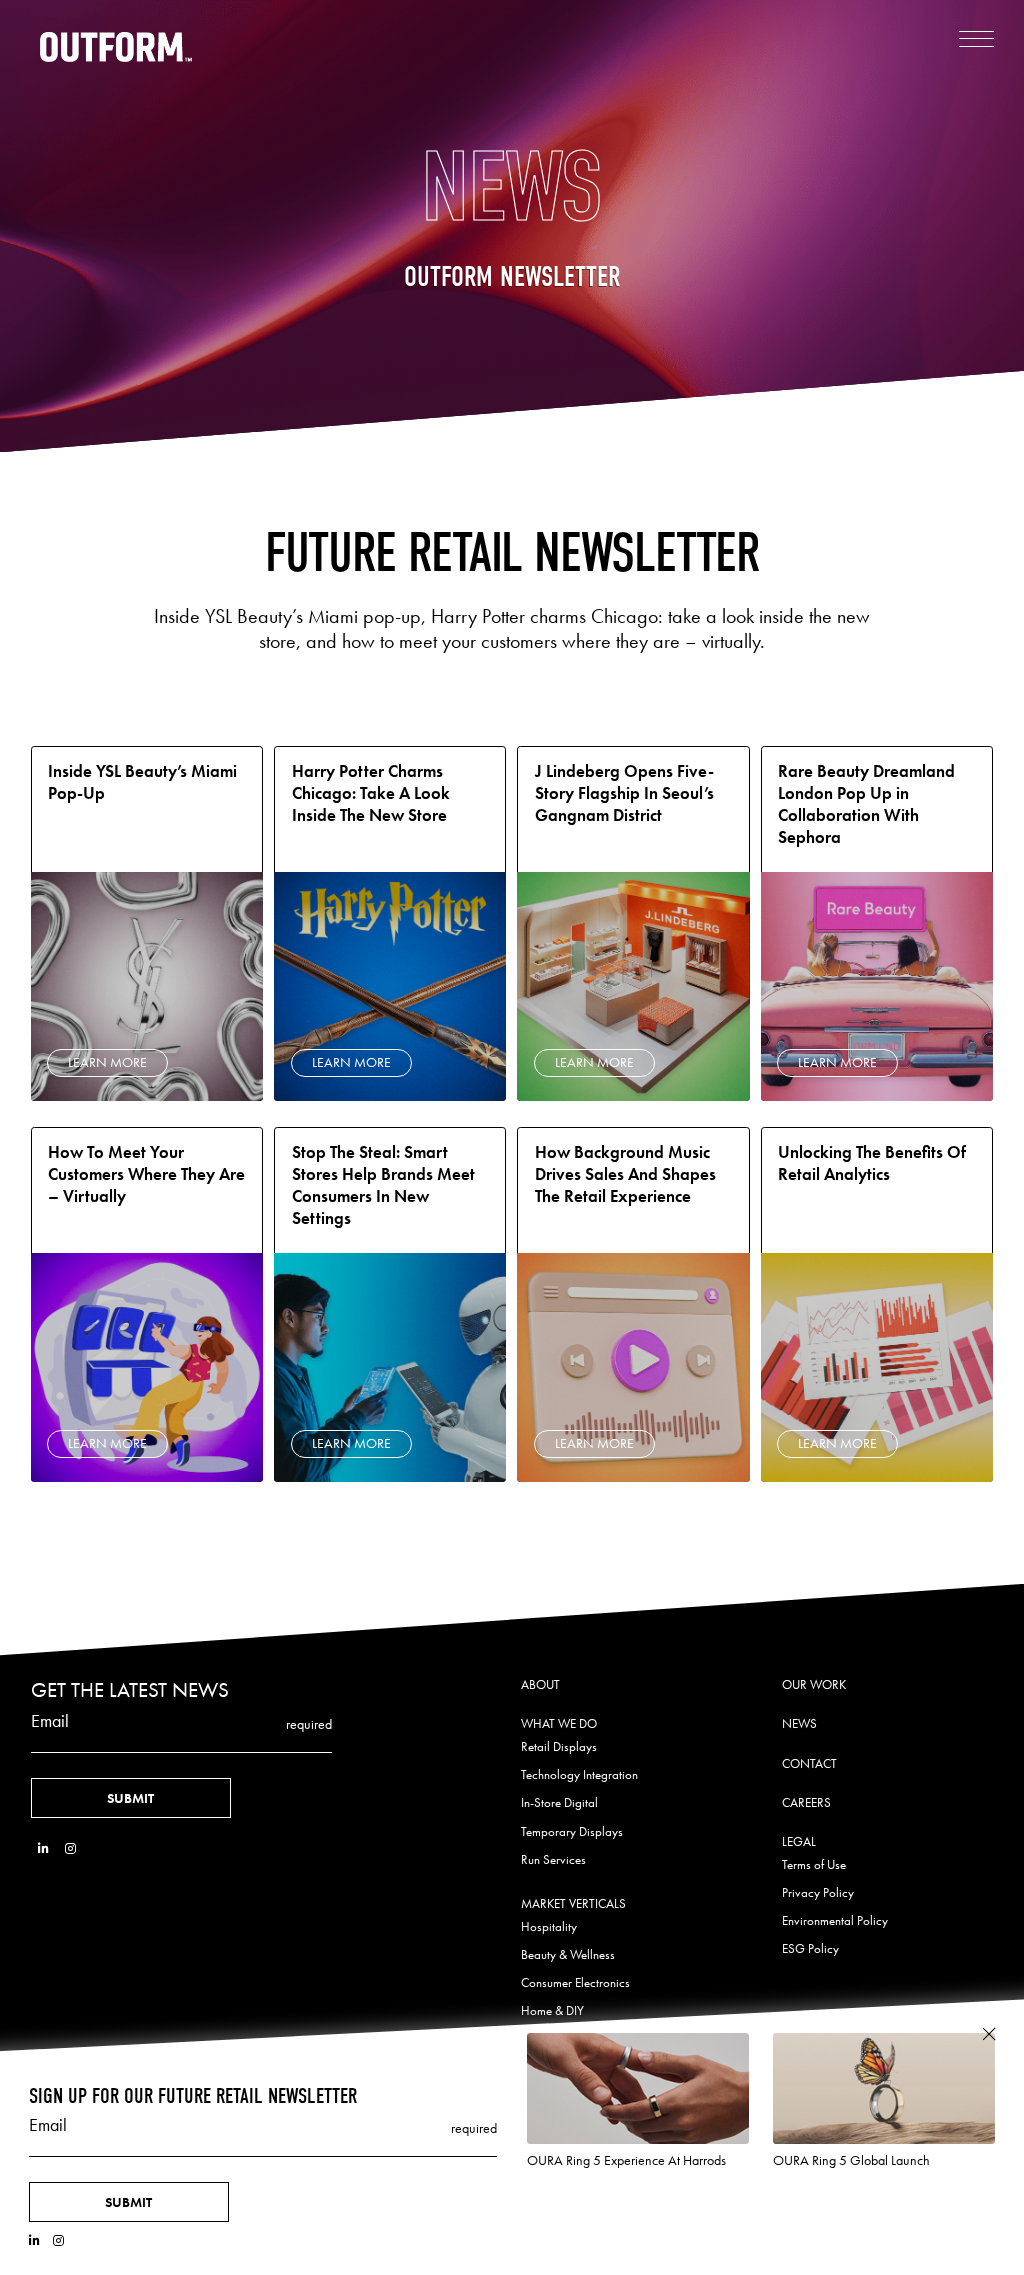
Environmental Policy (835, 1920)
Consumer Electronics (575, 1982)
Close (988, 2034)
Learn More (107, 1062)
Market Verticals (573, 1903)
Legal (799, 1841)
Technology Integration (579, 1774)
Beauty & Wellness (568, 1954)
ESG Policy (810, 1948)
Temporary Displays (572, 1831)
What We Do (559, 1723)
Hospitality (549, 1926)
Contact (809, 1763)
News (799, 1723)
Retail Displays (559, 1746)
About (540, 1684)
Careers (806, 1802)
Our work (814, 1684)
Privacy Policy (818, 1892)
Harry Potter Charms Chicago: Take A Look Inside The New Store (371, 793)
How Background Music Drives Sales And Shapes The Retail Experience (625, 1174)
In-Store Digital (559, 1802)
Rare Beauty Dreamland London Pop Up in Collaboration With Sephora (866, 804)
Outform (116, 47)
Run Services (553, 1859)
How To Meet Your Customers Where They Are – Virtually (146, 1174)
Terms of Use (814, 1864)
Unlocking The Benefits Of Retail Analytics (872, 1163)
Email (50, 1721)
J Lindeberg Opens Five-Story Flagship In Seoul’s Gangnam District (624, 793)
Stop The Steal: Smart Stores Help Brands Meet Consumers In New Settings (383, 1185)
